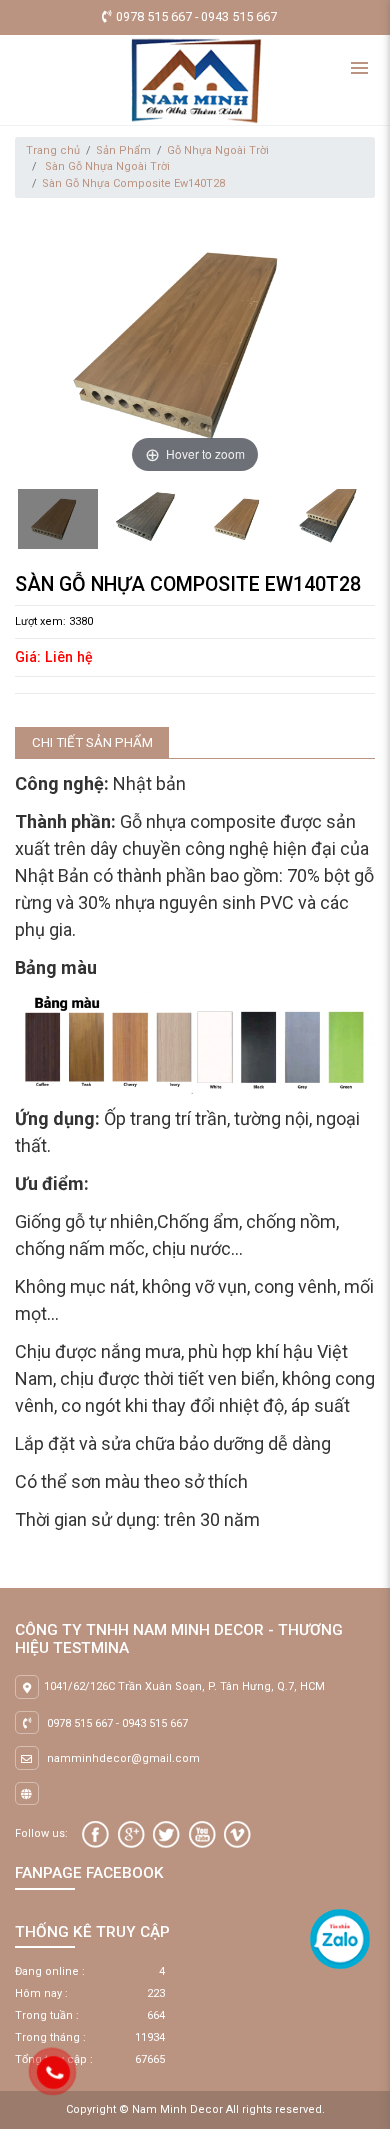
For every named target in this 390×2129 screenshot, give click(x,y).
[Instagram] (237, 1834)
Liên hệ (69, 657)
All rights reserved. (275, 2109)
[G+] (131, 1834)
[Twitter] (166, 1834)
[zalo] (340, 1938)
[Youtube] (202, 1834)
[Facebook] (95, 1834)
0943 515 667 (155, 1723)
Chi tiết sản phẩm (92, 742)
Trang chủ (53, 150)
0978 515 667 (80, 1723)
